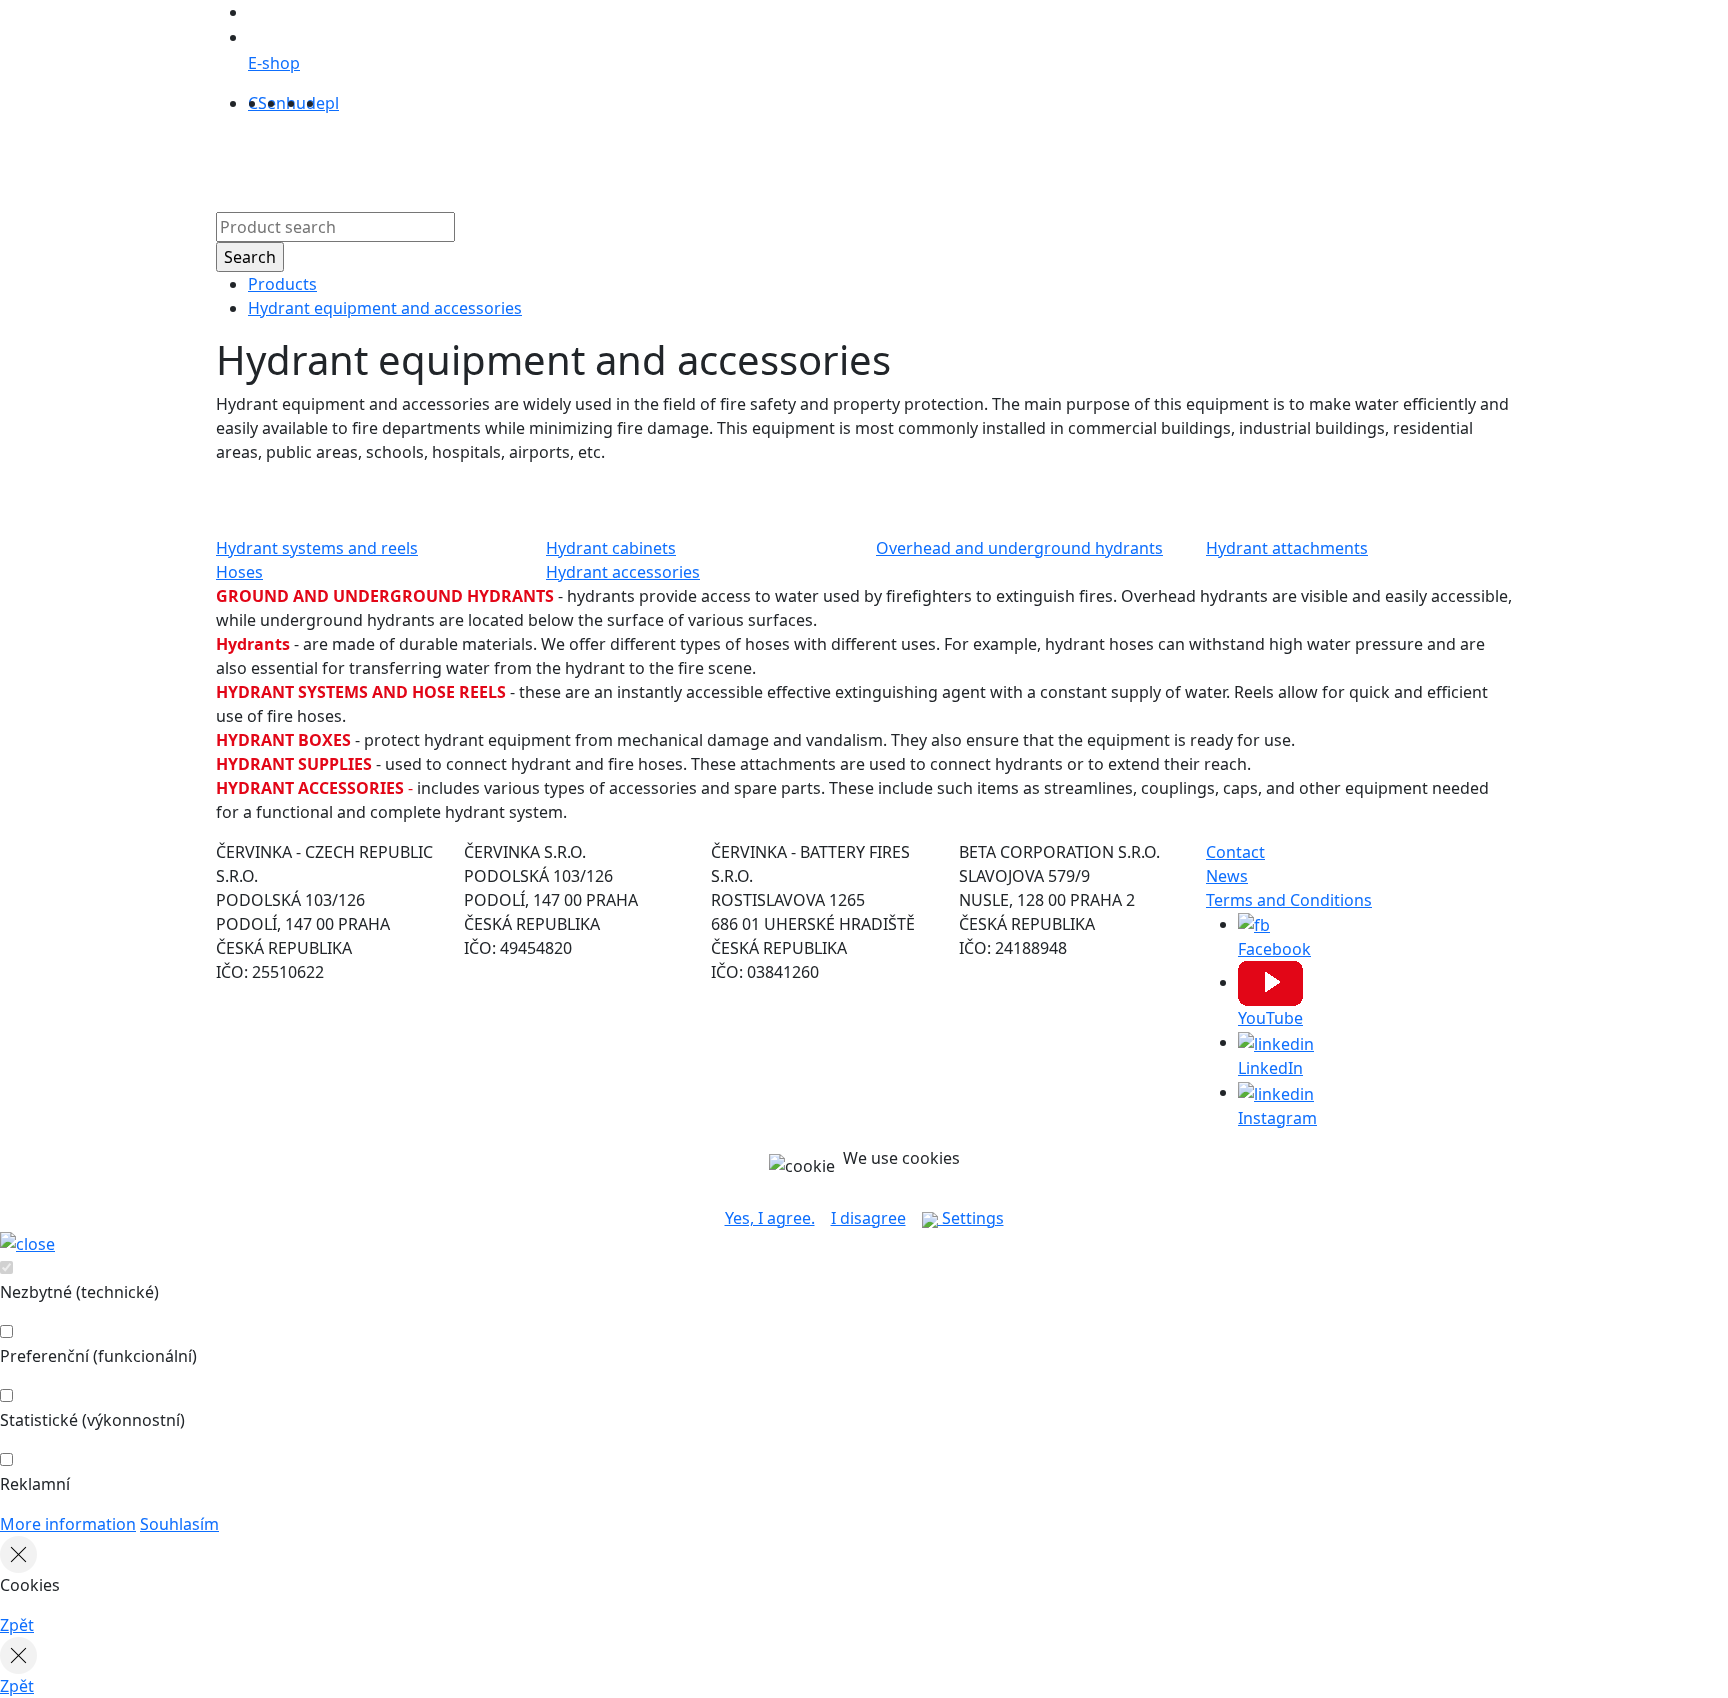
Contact (947, 159)
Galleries (869, 159)
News (1227, 876)
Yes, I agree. (770, 1218)
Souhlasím (179, 1524)
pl (332, 103)
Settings (971, 1218)
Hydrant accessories (623, 572)
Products (600, 159)
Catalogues (777, 159)
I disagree (868, 1218)
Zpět (17, 1625)
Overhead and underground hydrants (1019, 548)
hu (296, 103)
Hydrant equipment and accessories (385, 308)
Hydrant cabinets (611, 548)
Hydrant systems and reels (317, 548)
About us (685, 159)
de (315, 103)
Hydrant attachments (1287, 548)
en (276, 103)
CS (257, 103)
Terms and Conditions (1289, 900)
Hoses (239, 572)
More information (68, 1524)
